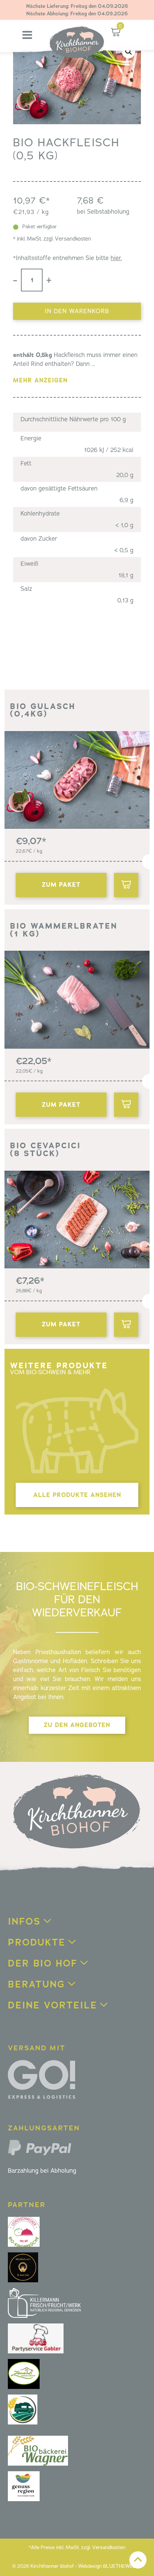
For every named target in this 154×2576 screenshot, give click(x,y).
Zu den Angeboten (77, 1725)
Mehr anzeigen (40, 380)
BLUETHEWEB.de (122, 2566)
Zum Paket (61, 885)
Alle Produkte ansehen (77, 1495)
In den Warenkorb (77, 311)
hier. (116, 258)
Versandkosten (73, 239)
